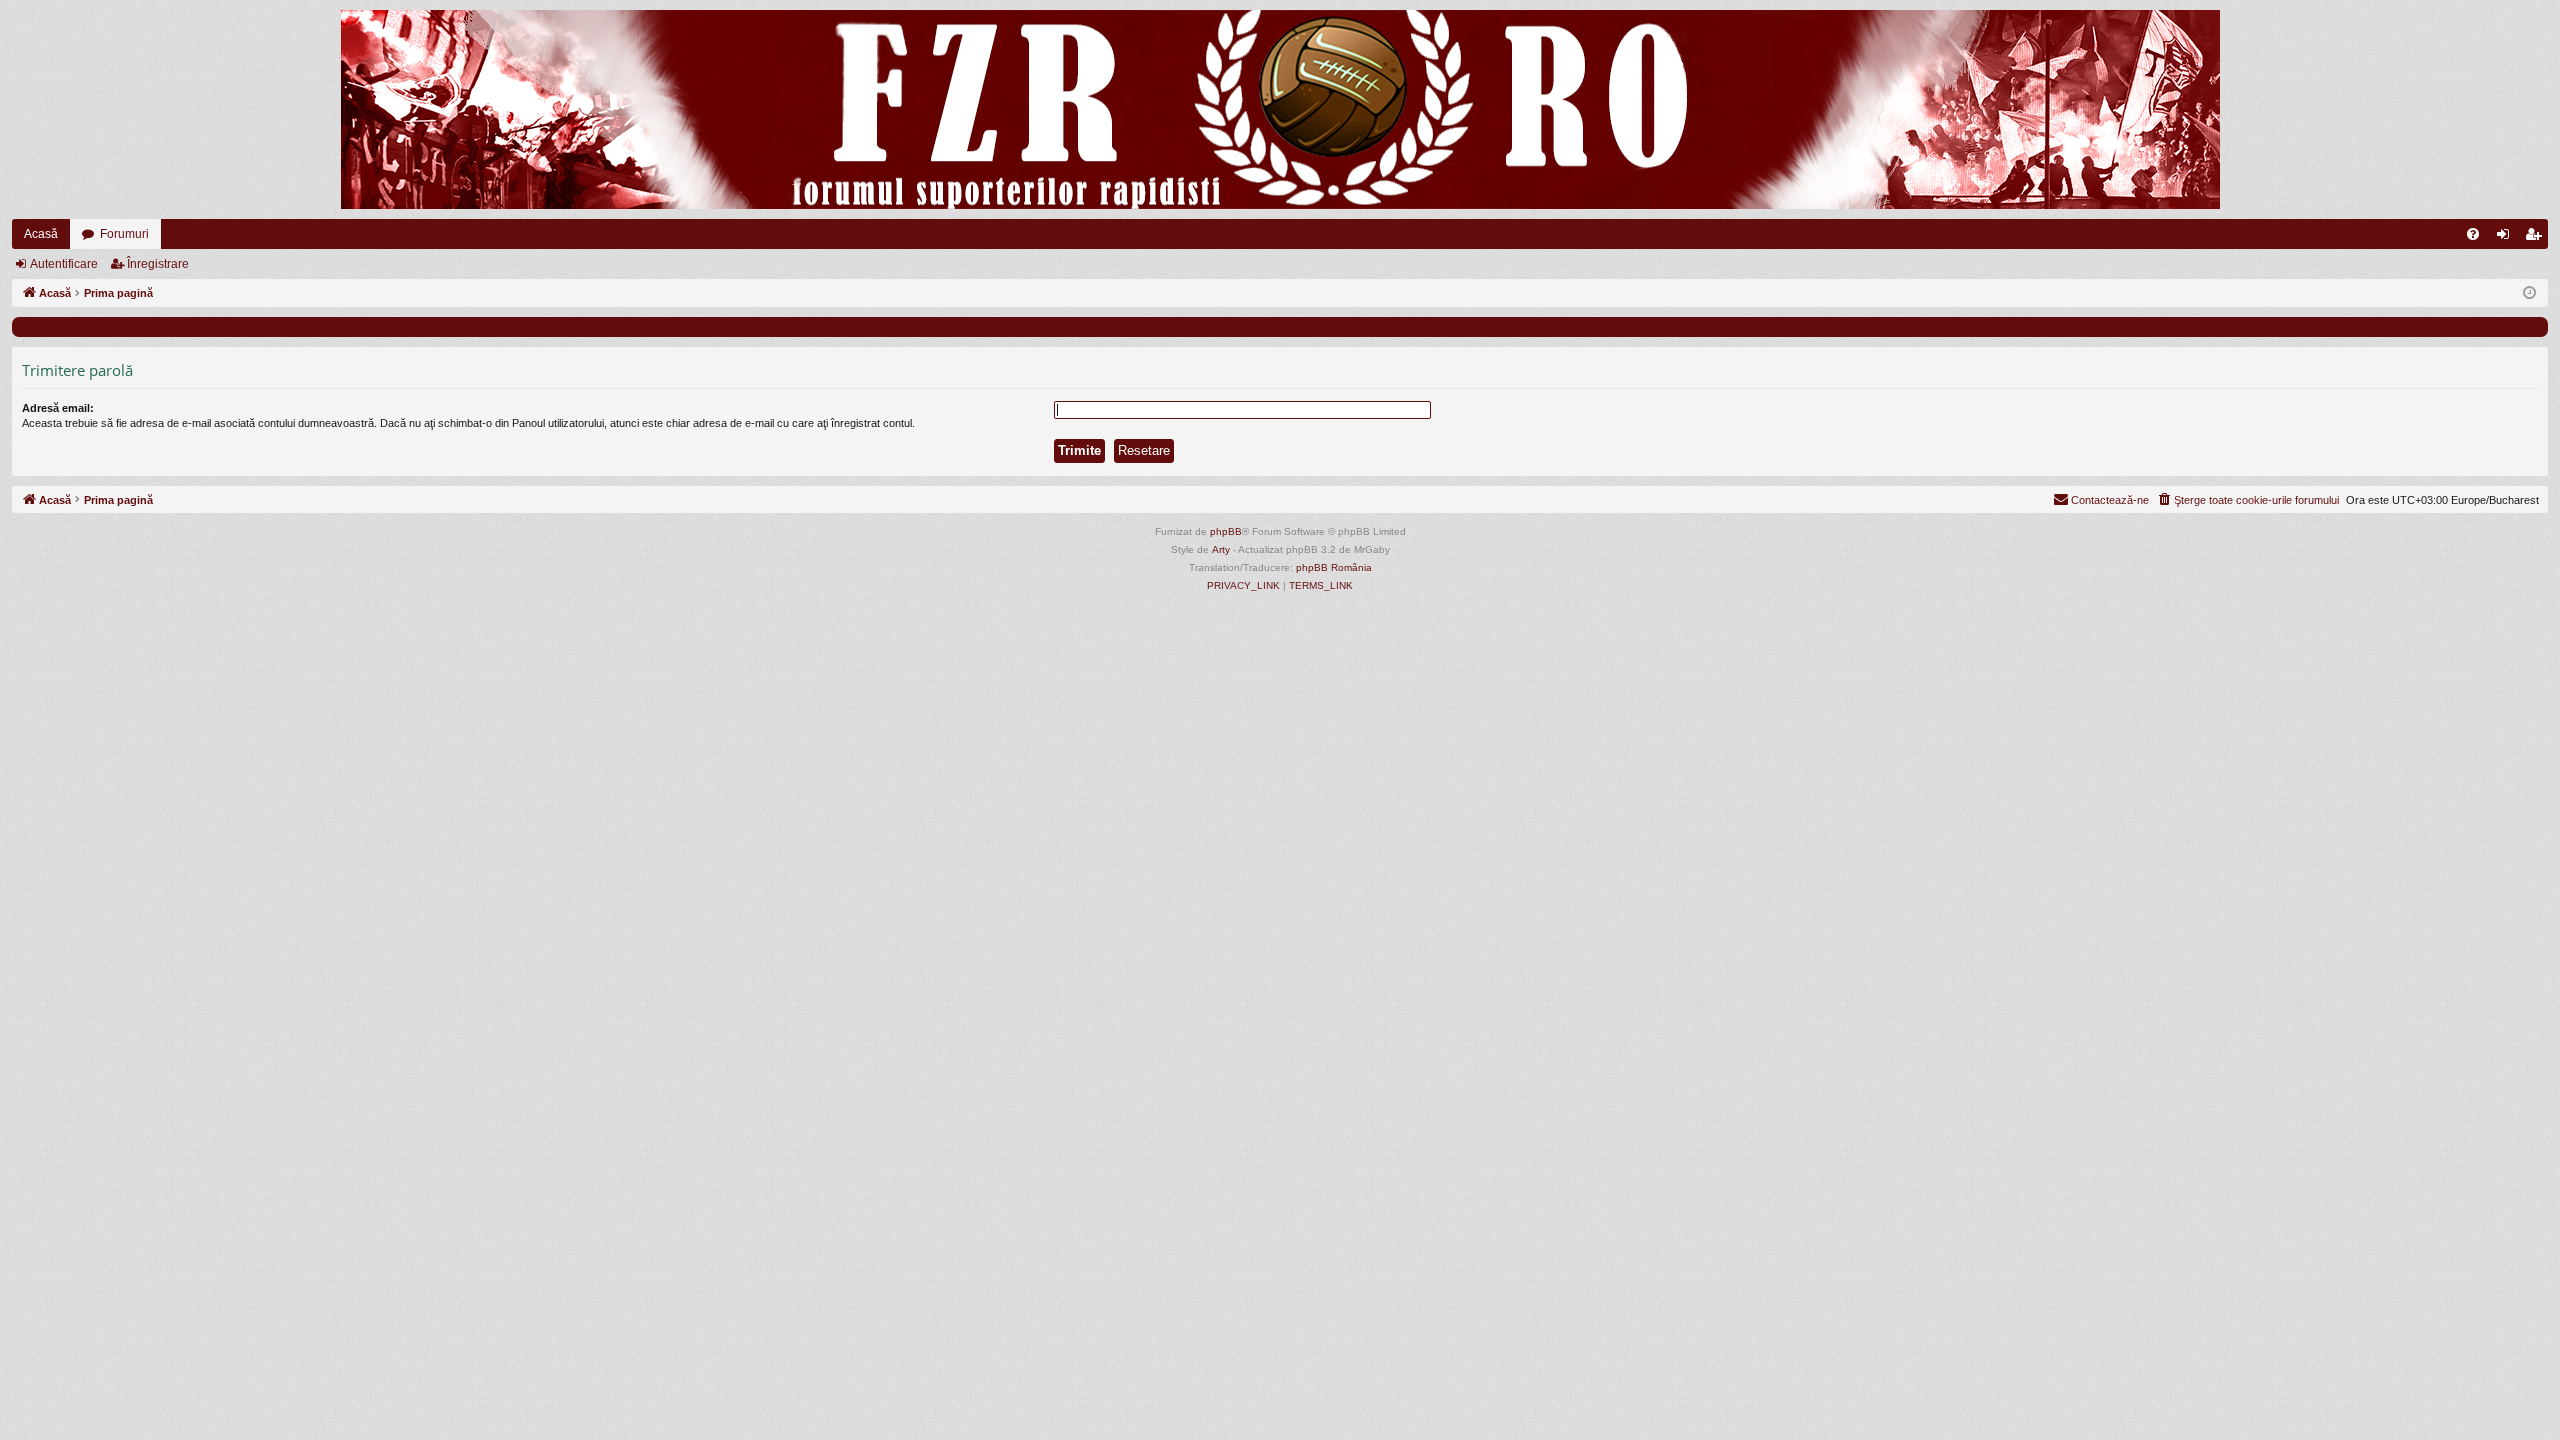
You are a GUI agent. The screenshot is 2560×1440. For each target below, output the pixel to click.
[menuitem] (2473, 234)
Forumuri (124, 234)
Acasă (41, 234)
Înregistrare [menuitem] (2537, 238)
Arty (1221, 549)
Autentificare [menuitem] (2507, 238)
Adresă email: (58, 408)
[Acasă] (1280, 109)
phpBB (1226, 531)
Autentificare (64, 264)
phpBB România (1334, 567)
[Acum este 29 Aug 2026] (2529, 293)
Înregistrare (158, 264)
